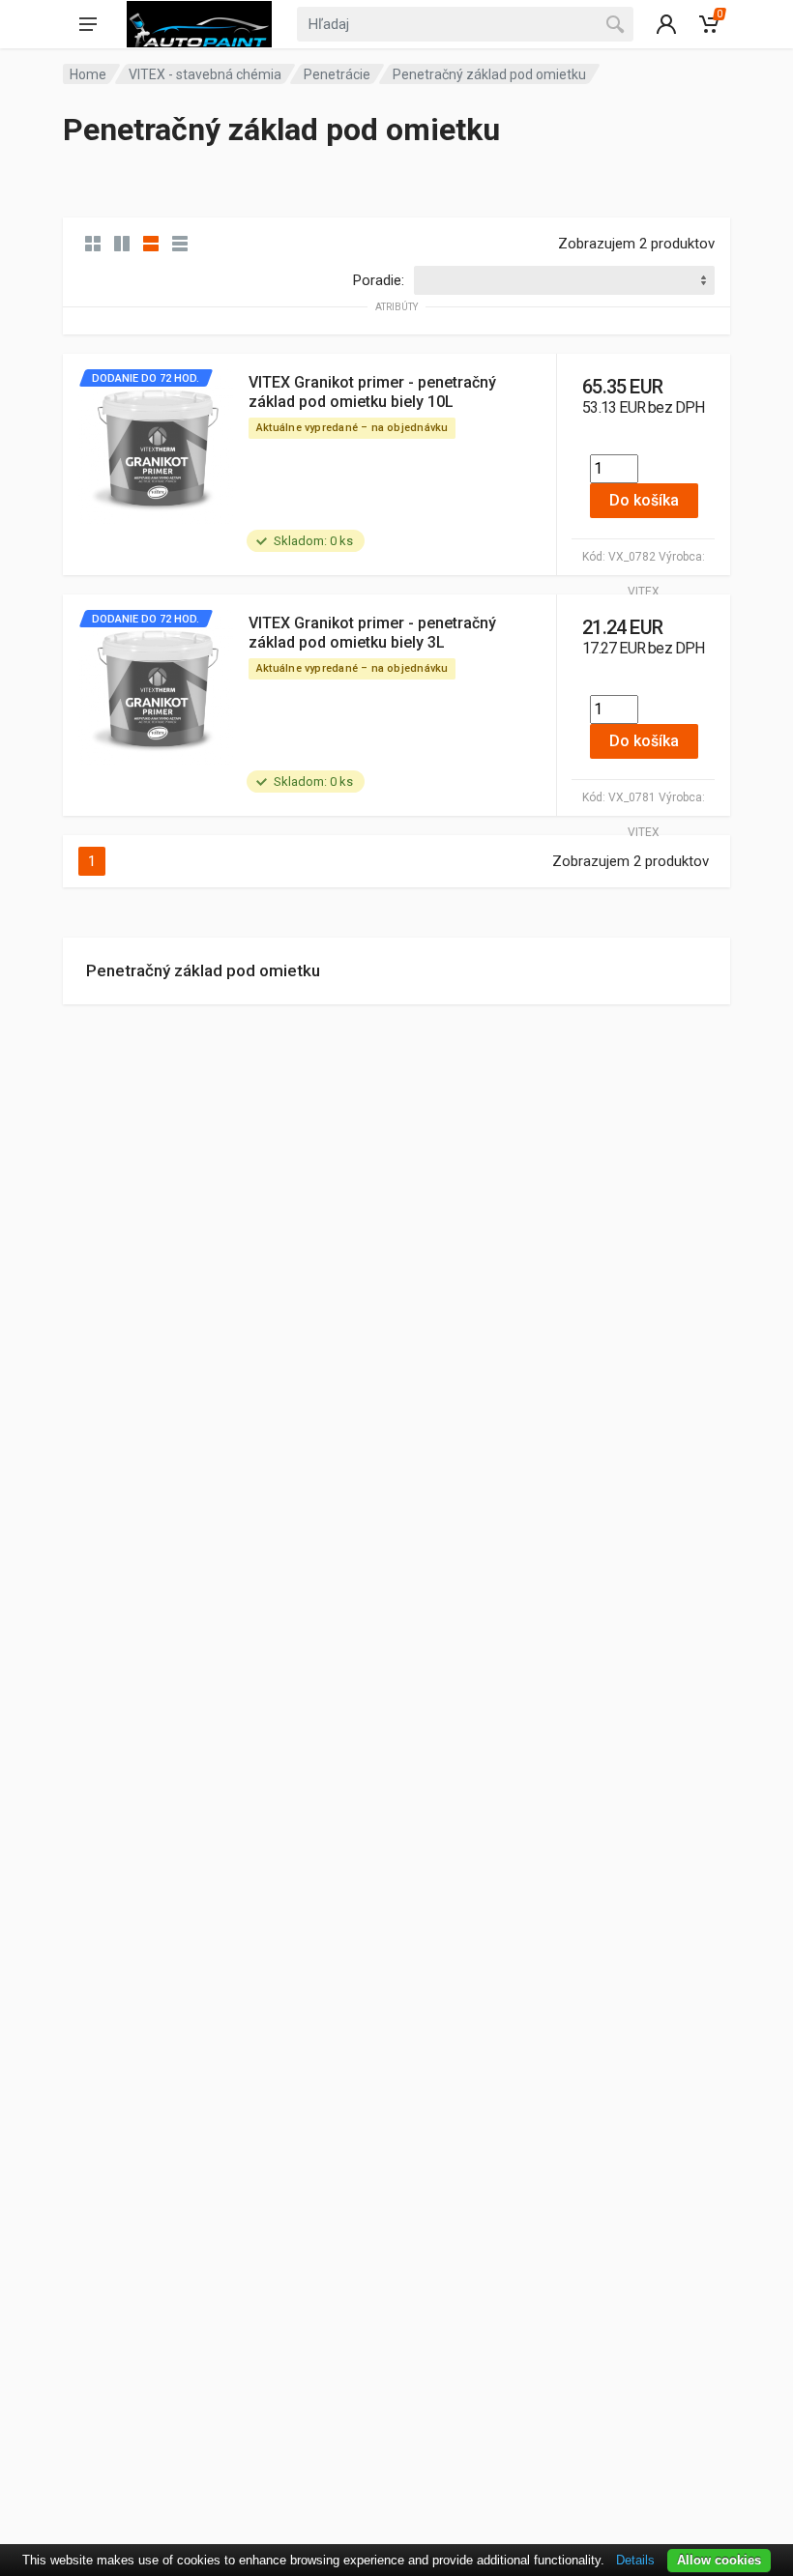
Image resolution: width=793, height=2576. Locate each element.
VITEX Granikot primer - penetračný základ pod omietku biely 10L (372, 392)
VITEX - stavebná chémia (205, 74)
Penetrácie (337, 74)
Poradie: (379, 280)
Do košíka (644, 500)
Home (88, 74)
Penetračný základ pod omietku (203, 970)
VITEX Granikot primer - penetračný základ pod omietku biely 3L (372, 633)
